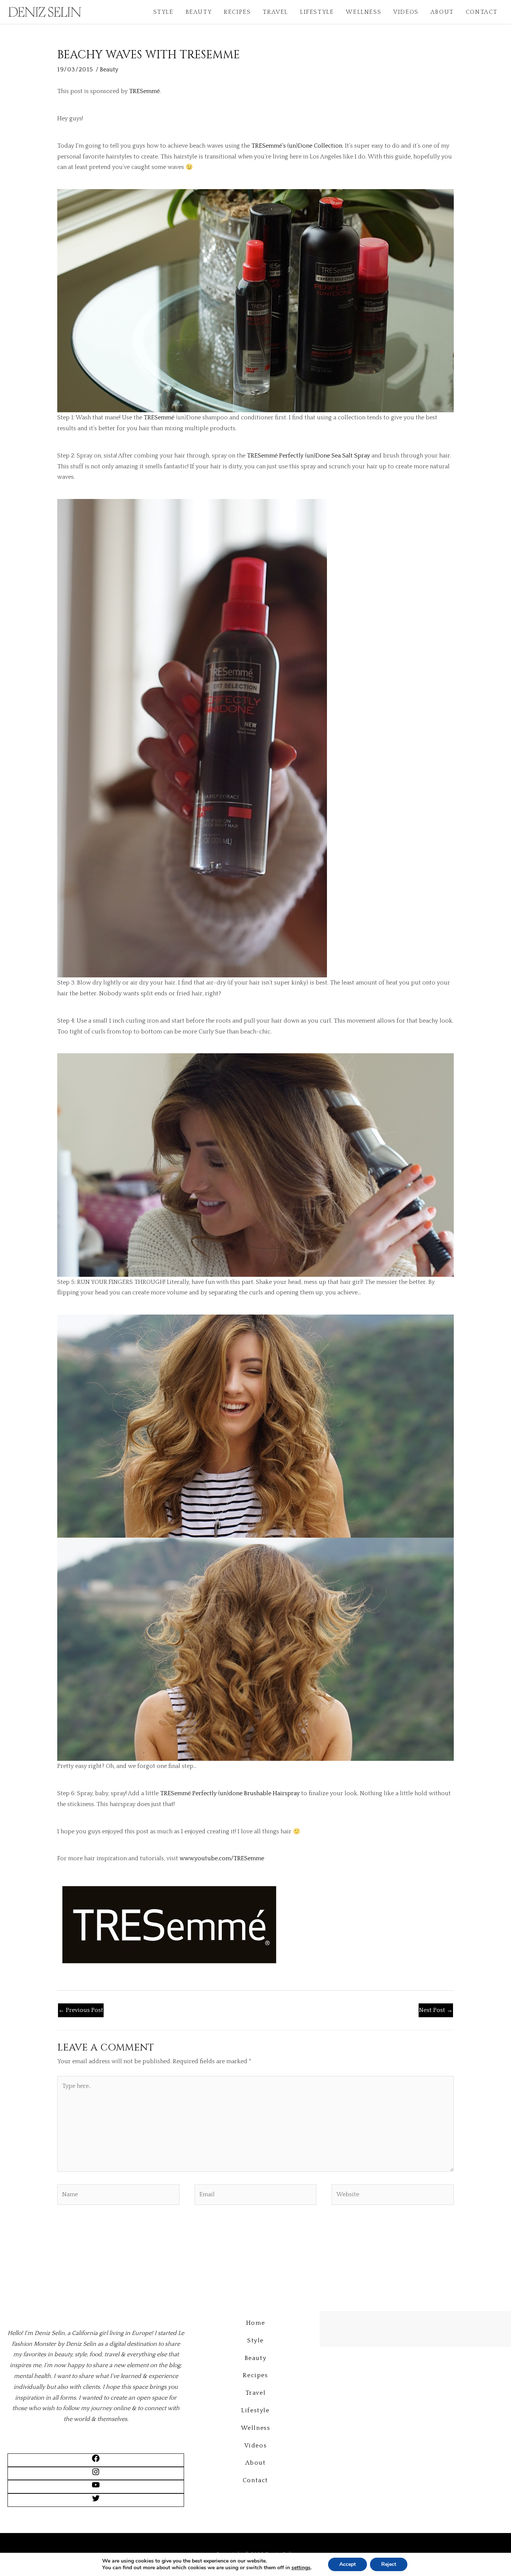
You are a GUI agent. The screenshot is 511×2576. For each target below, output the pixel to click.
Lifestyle (317, 12)
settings (301, 2568)
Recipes (237, 12)
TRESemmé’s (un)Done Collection (297, 146)
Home (255, 2323)
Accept (348, 2564)
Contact (482, 12)
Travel (275, 12)
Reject (389, 2564)
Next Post (436, 2010)
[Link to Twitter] (96, 2501)
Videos (406, 12)
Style (163, 12)
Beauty (199, 12)
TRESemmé (144, 91)
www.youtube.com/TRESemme (222, 1858)
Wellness (363, 12)
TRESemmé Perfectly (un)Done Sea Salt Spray (308, 456)
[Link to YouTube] (96, 2487)
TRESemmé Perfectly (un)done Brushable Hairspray (229, 1793)
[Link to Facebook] (96, 2461)
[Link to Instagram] (96, 2474)
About (442, 12)
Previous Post (81, 2010)
